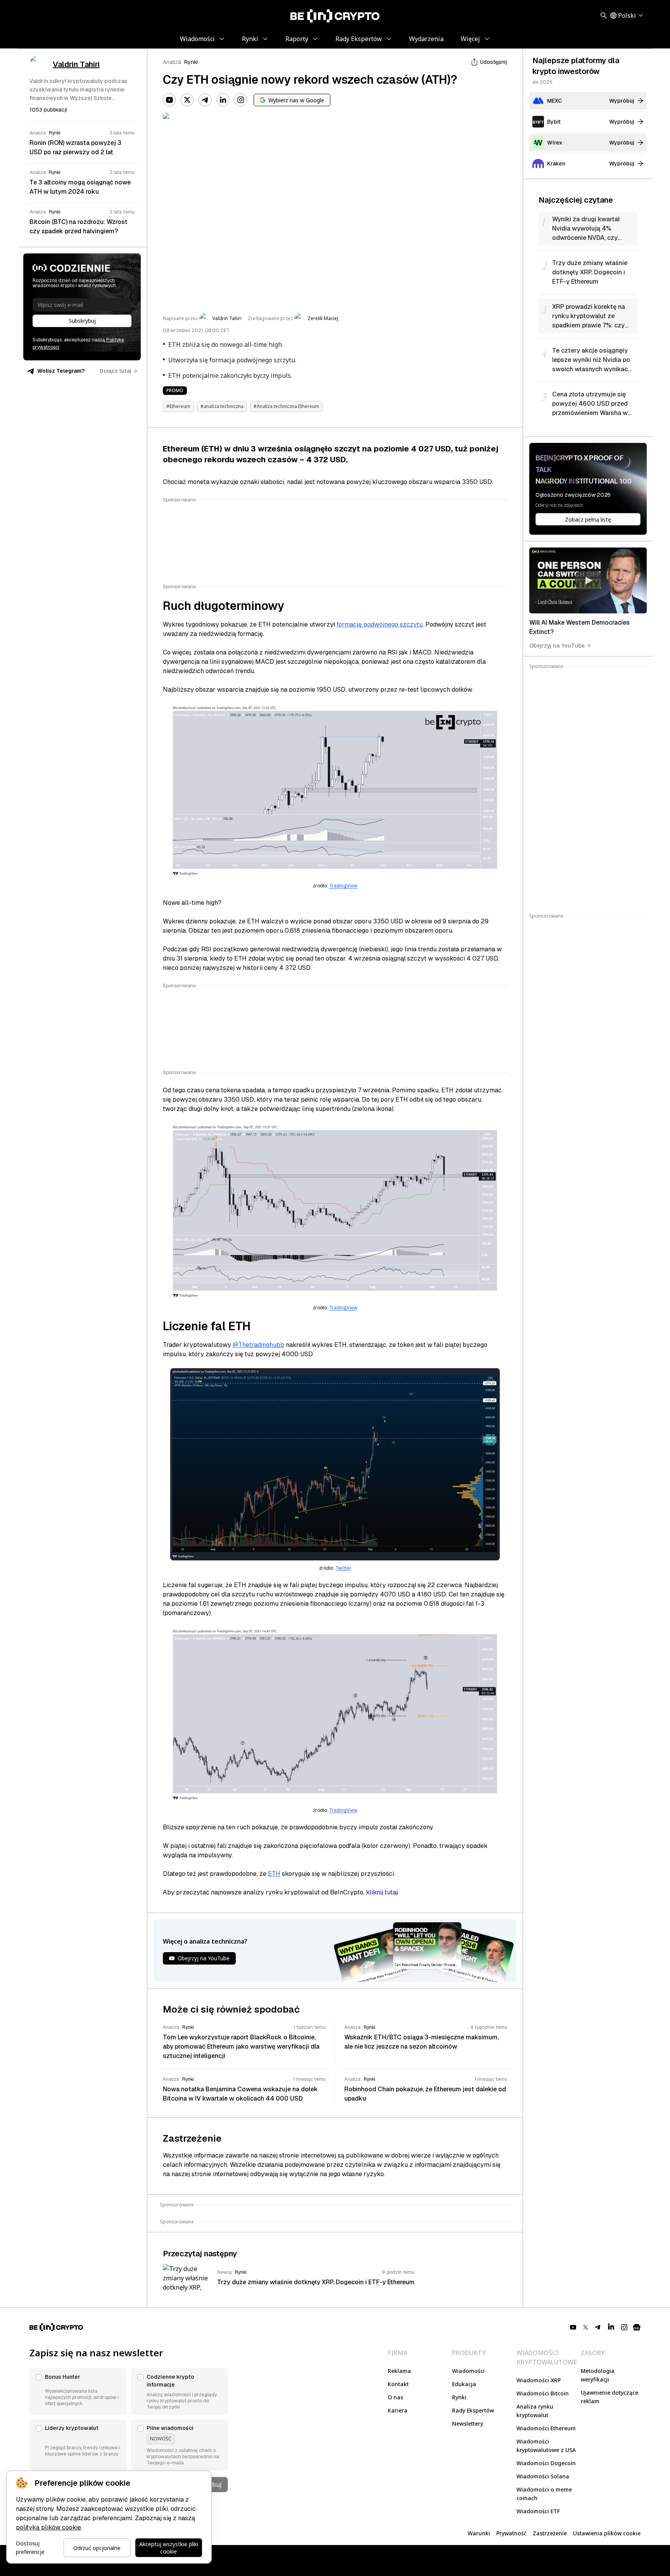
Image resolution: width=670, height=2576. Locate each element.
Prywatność (511, 2533)
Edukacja (464, 2384)
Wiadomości (468, 2371)
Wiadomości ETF (538, 2511)
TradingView (343, 886)
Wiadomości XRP (539, 2380)
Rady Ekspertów (473, 2410)
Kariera (398, 2410)
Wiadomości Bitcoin (543, 2393)
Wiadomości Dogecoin (546, 2463)
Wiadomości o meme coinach (544, 2494)
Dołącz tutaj (116, 371)
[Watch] (588, 580)
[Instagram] (241, 100)
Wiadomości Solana (543, 2476)
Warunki (479, 2533)
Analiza (172, 62)
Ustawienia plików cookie (607, 2533)
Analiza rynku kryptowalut (535, 2411)
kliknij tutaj (382, 1892)
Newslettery (468, 2424)
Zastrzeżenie (550, 2533)
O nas (395, 2397)
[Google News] (637, 2327)
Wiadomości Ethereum (546, 2428)
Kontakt (398, 2384)
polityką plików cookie (48, 2527)
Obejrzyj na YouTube (557, 645)
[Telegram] (205, 100)
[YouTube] (169, 100)
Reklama (399, 2371)
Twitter (343, 1568)
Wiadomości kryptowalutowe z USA (546, 2446)
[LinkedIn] (223, 100)
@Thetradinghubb (258, 1345)
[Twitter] (187, 100)
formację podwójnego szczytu (380, 624)
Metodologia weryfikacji (598, 2375)
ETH (274, 1874)
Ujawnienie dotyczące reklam (610, 2397)
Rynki (191, 62)
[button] (78, 2392)
